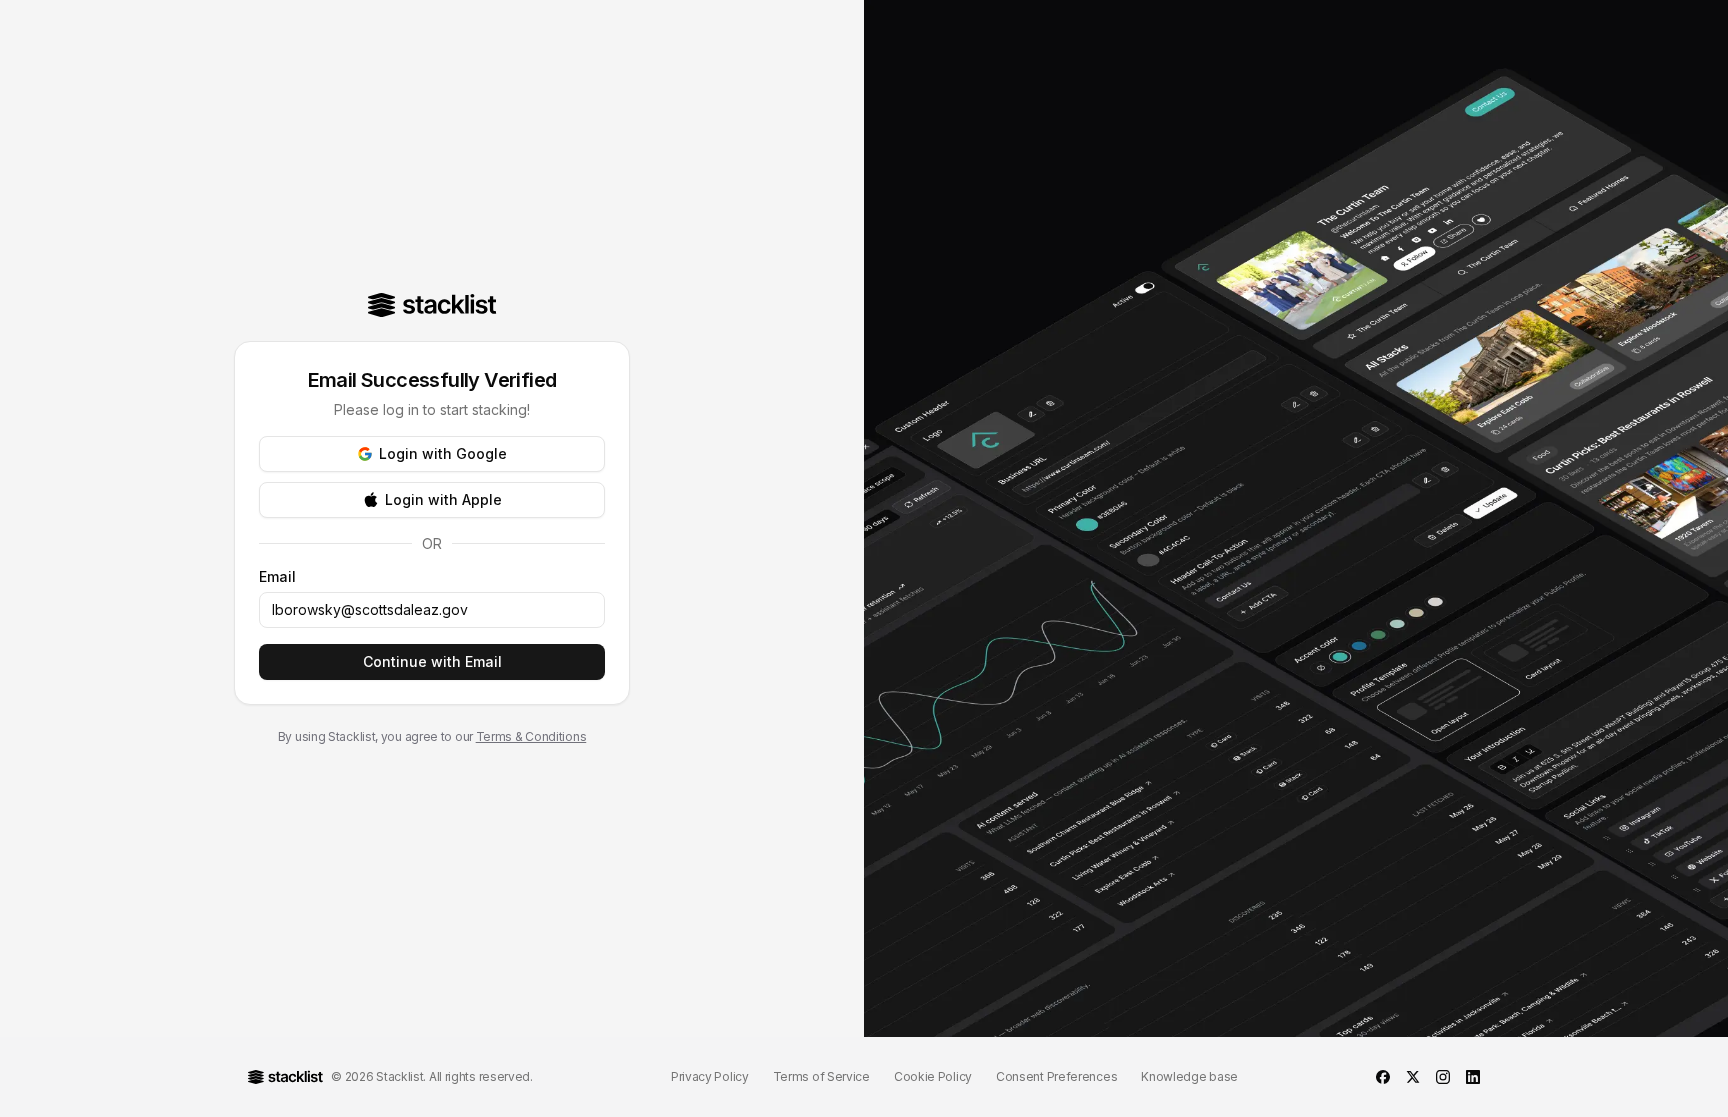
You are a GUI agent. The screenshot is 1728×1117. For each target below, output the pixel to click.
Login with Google (443, 453)
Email (277, 577)
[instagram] (1443, 1077)
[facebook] (1383, 1077)
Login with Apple (443, 499)
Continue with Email (432, 661)
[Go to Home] (285, 1077)
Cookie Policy (933, 1076)
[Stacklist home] (432, 305)
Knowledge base (1189, 1076)
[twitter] (1413, 1077)
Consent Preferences (1056, 1076)
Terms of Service (821, 1076)
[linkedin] (1473, 1077)
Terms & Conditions (531, 736)
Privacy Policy (710, 1076)
